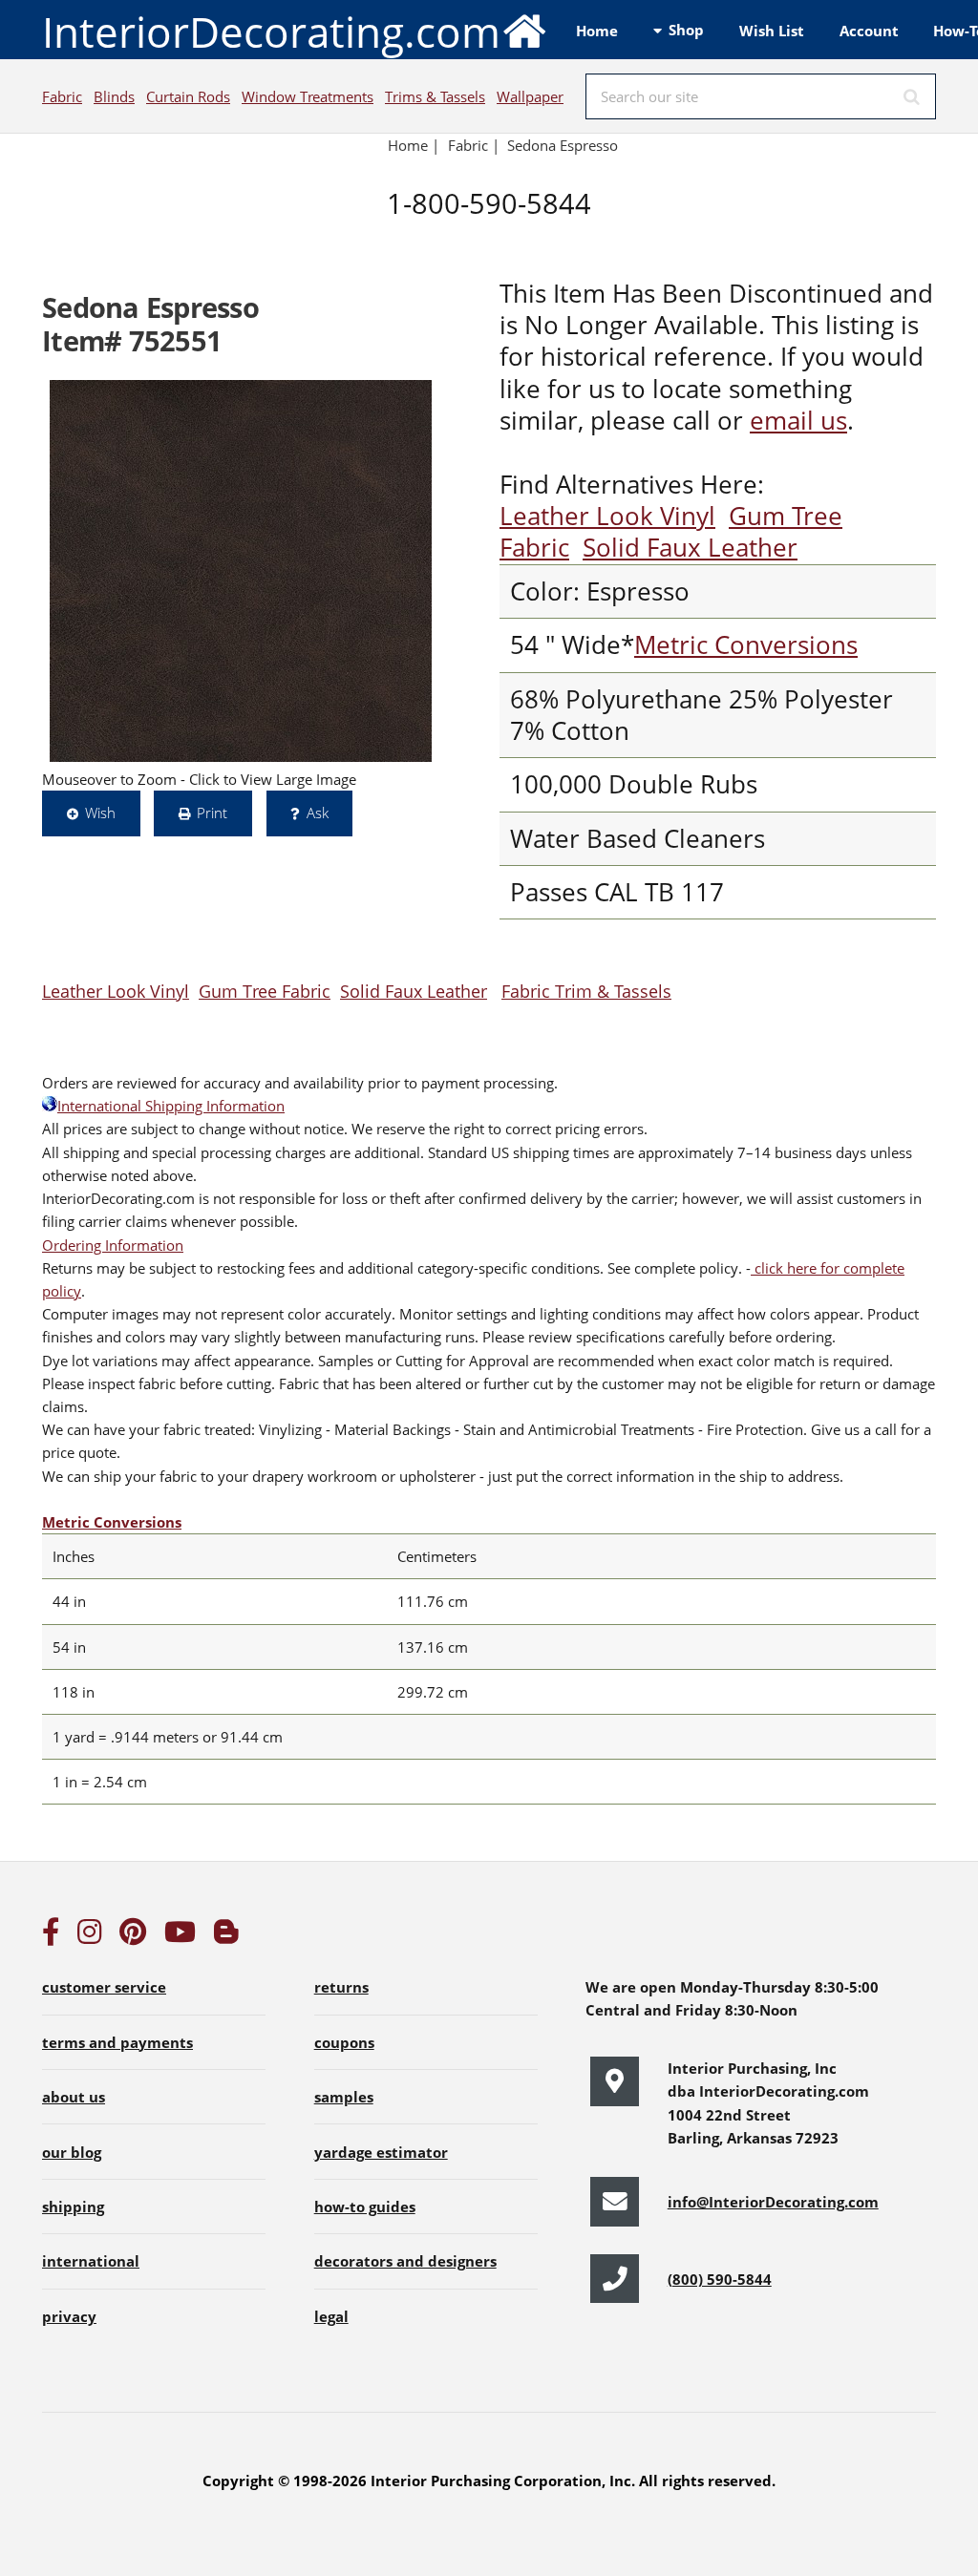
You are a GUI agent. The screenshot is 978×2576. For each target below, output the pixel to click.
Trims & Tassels (435, 96)
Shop (686, 30)
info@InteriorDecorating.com (773, 2202)
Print (212, 813)
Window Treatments (308, 96)
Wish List (772, 31)
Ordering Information (113, 1245)
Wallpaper (530, 96)
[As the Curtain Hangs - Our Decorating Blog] (226, 1936)
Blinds (114, 96)
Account (869, 31)
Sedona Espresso (563, 145)
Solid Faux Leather (690, 548)
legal (331, 2316)
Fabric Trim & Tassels (586, 991)
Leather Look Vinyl (607, 516)
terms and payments (117, 2042)
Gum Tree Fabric (265, 991)
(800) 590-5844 (720, 2279)
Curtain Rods (188, 96)
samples (344, 2097)
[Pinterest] (133, 1936)
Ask (318, 813)
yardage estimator (381, 2152)
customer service (104, 1987)
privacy (69, 2316)
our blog (72, 2152)
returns (341, 1987)
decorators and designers (405, 2261)
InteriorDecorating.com (271, 32)
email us (798, 421)
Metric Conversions (746, 645)
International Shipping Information (171, 1106)
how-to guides (365, 2206)
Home (597, 31)
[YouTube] (180, 1936)
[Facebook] (51, 1936)
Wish (100, 813)
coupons (344, 2042)
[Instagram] (90, 1936)
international (91, 2261)
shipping (73, 2206)
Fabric (62, 96)
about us (74, 2097)
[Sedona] (241, 571)
